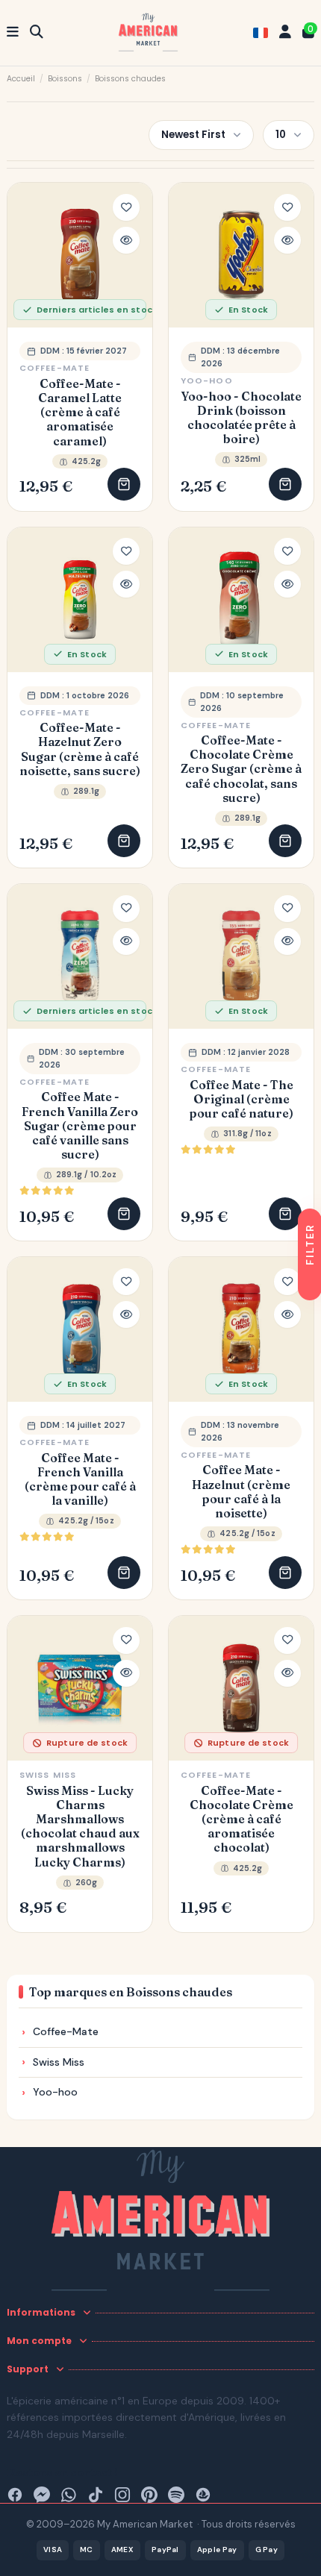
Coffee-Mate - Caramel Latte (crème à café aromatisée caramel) (80, 413)
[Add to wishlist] (126, 207)
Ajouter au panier (124, 484)
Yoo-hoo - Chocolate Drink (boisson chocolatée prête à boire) (241, 418)
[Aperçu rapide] (126, 240)
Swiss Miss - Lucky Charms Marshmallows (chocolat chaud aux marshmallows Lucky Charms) (80, 1827)
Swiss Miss (48, 1775)
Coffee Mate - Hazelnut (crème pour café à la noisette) (241, 1492)
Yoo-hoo (207, 380)
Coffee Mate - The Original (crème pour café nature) (241, 1099)
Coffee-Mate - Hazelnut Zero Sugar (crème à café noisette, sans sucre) (80, 749)
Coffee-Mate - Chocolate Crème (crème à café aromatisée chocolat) (241, 1820)
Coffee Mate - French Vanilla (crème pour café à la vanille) (80, 1480)
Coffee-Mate (54, 368)
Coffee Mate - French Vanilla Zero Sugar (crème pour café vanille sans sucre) (80, 1126)
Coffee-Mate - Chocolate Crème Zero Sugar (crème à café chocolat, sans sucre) (241, 769)
